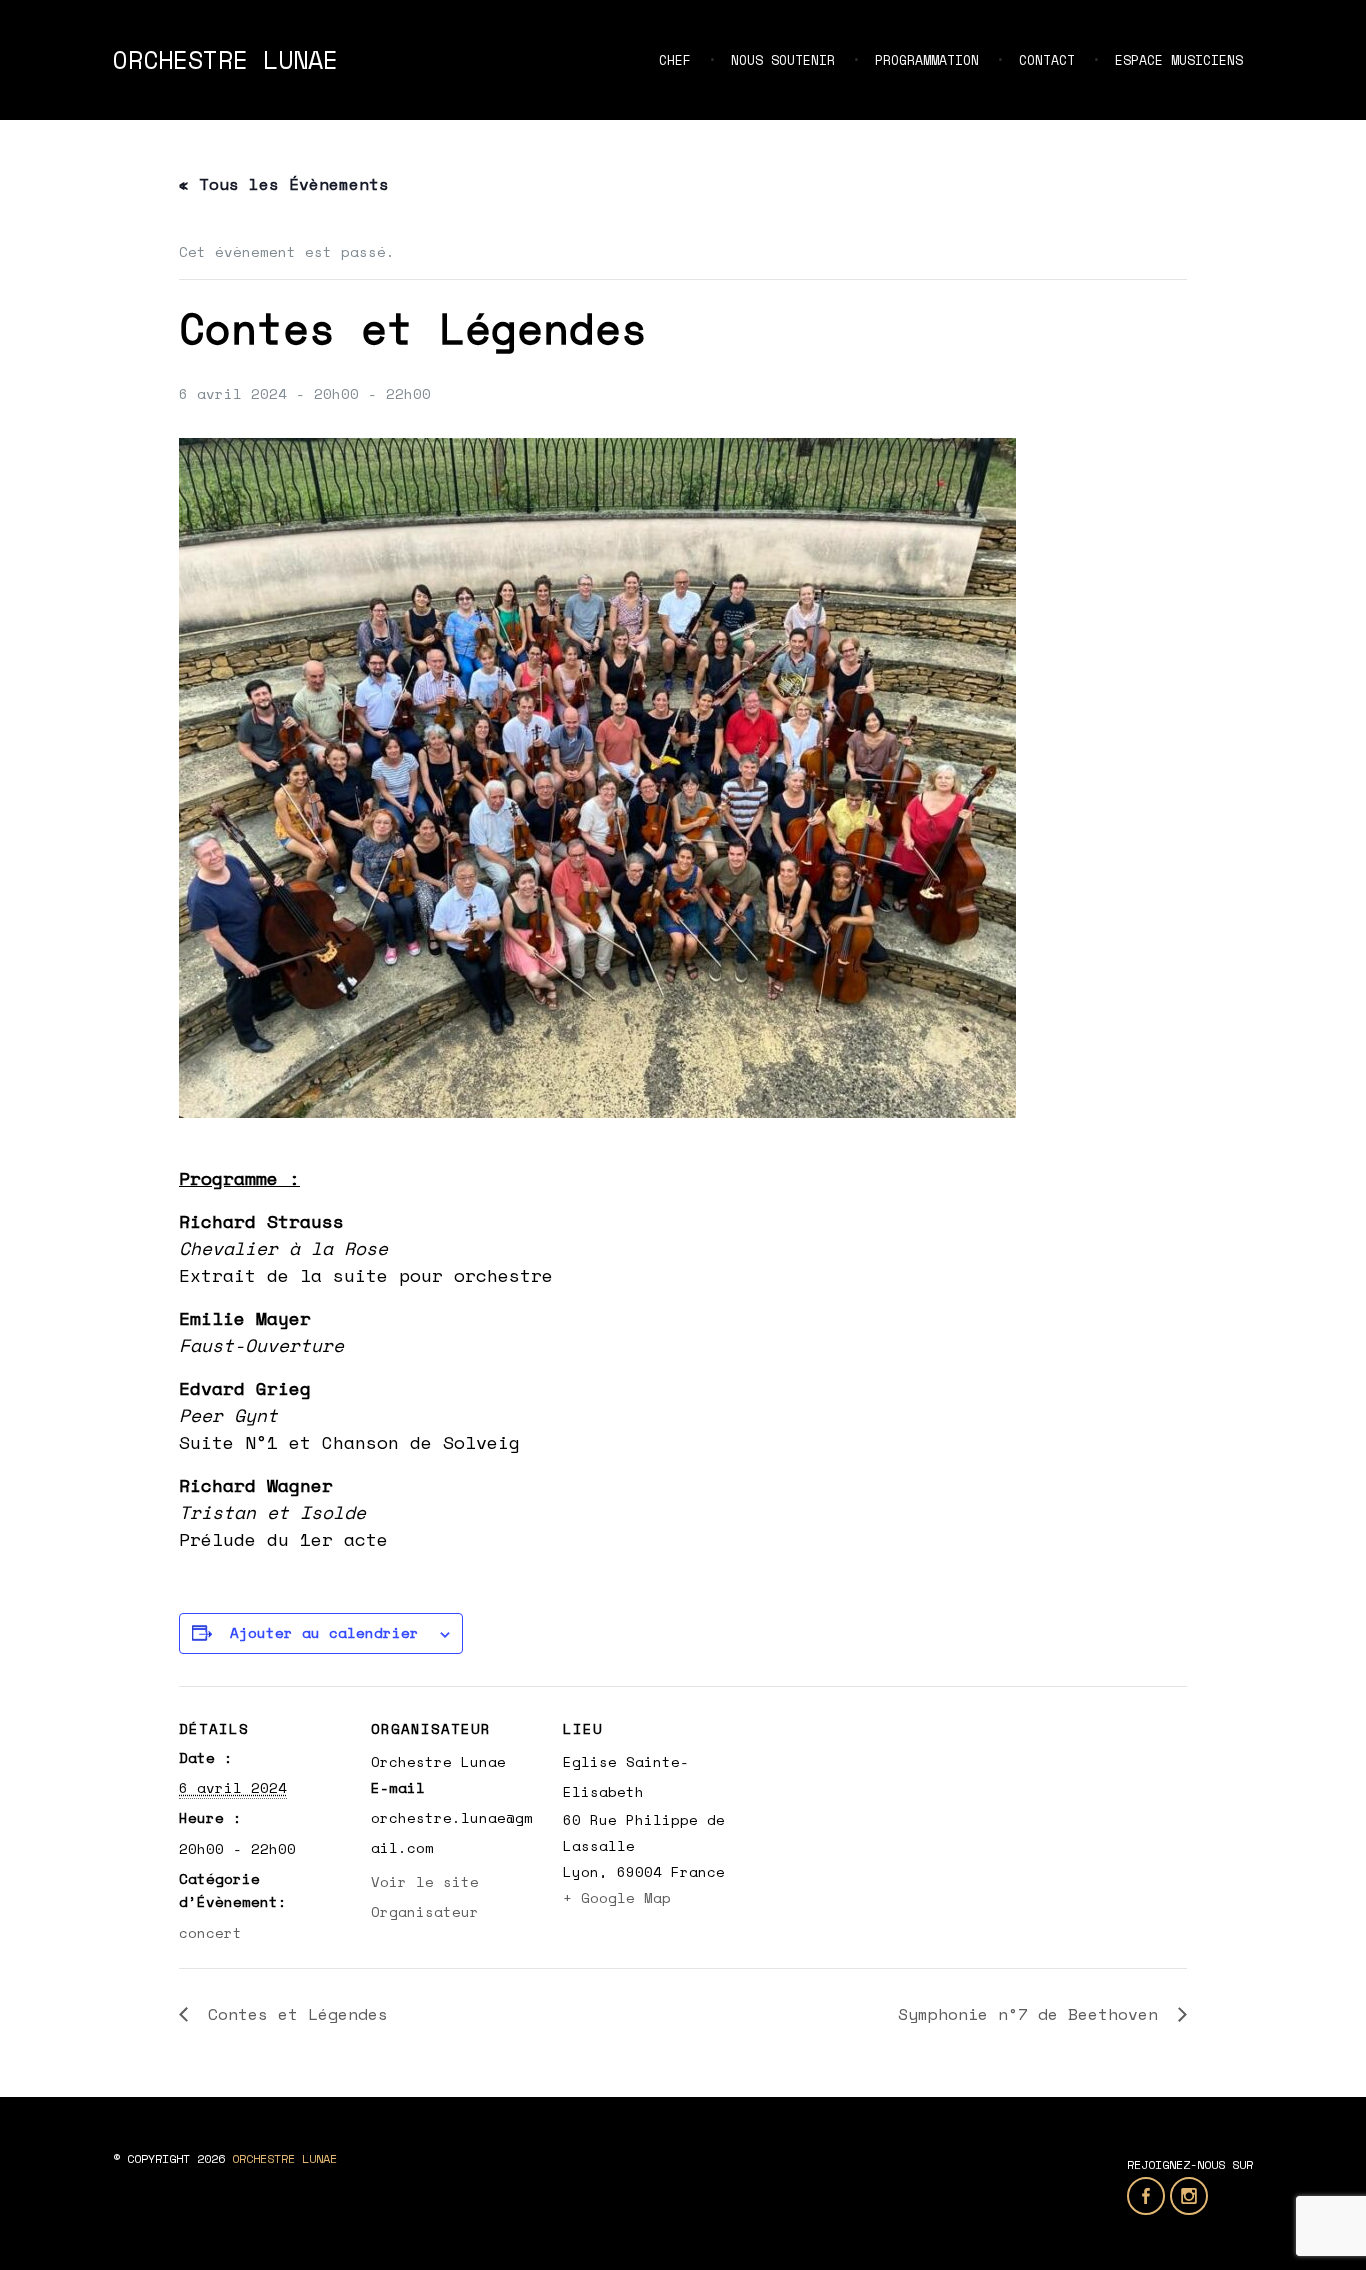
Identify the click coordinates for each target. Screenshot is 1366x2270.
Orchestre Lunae (225, 59)
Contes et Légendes (293, 2014)
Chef (675, 60)
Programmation (927, 60)
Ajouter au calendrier (324, 1632)
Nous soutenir (783, 60)
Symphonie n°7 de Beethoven (1033, 2014)
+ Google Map (617, 1897)
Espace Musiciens (1179, 60)
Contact (1047, 60)
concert (210, 1932)
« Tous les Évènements (284, 184)
